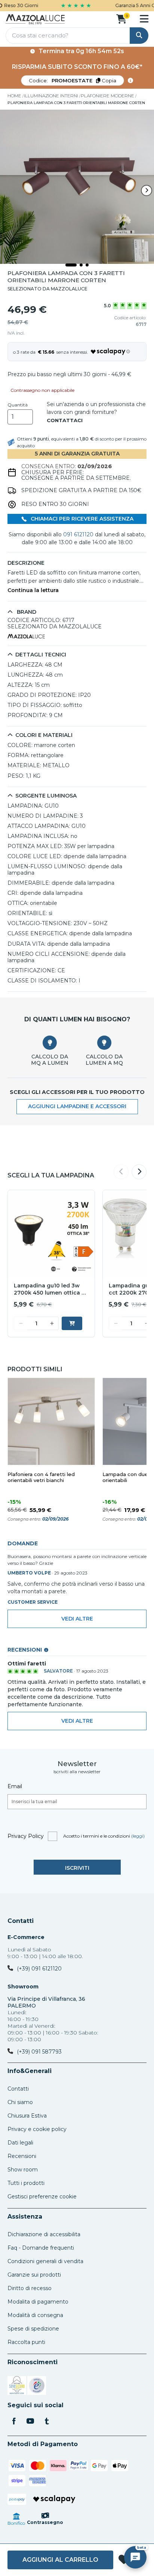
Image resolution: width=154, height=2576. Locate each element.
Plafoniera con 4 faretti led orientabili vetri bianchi (41, 1477)
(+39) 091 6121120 (39, 1969)
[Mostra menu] (144, 19)
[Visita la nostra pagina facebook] (14, 2422)
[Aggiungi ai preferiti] (124, 2560)
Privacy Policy (26, 1836)
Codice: (73, 80)
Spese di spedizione (33, 2329)
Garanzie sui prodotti (34, 2275)
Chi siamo (20, 2102)
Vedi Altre (77, 1619)
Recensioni (22, 2156)
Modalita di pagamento (38, 2302)
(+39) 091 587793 (39, 2052)
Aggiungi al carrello (60, 2560)
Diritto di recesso (30, 2288)
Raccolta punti (26, 2342)
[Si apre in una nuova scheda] (17, 2387)
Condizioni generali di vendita (45, 2261)
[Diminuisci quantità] (21, 1323)
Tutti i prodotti (26, 2183)
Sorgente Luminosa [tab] (46, 796)
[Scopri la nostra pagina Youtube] (30, 2422)
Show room (23, 2170)
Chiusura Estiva (27, 2116)
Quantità (18, 405)
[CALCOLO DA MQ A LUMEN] (50, 1043)
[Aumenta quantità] (52, 1323)
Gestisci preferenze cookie (42, 2197)
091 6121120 (78, 534)
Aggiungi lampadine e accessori (77, 1106)
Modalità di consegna (35, 2315)
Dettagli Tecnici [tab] (41, 655)
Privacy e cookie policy (37, 2129)
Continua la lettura (33, 590)
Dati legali (20, 2143)
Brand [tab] (26, 612)
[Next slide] (147, 190)
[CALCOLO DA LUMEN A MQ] (104, 1043)
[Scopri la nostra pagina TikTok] (47, 2422)
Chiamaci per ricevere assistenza (81, 519)
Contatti (21, 1921)
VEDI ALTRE (77, 1721)
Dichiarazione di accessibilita (44, 2234)
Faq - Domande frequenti (41, 2248)
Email (15, 1786)
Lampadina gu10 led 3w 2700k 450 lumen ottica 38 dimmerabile (51, 1289)
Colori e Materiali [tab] (44, 735)
